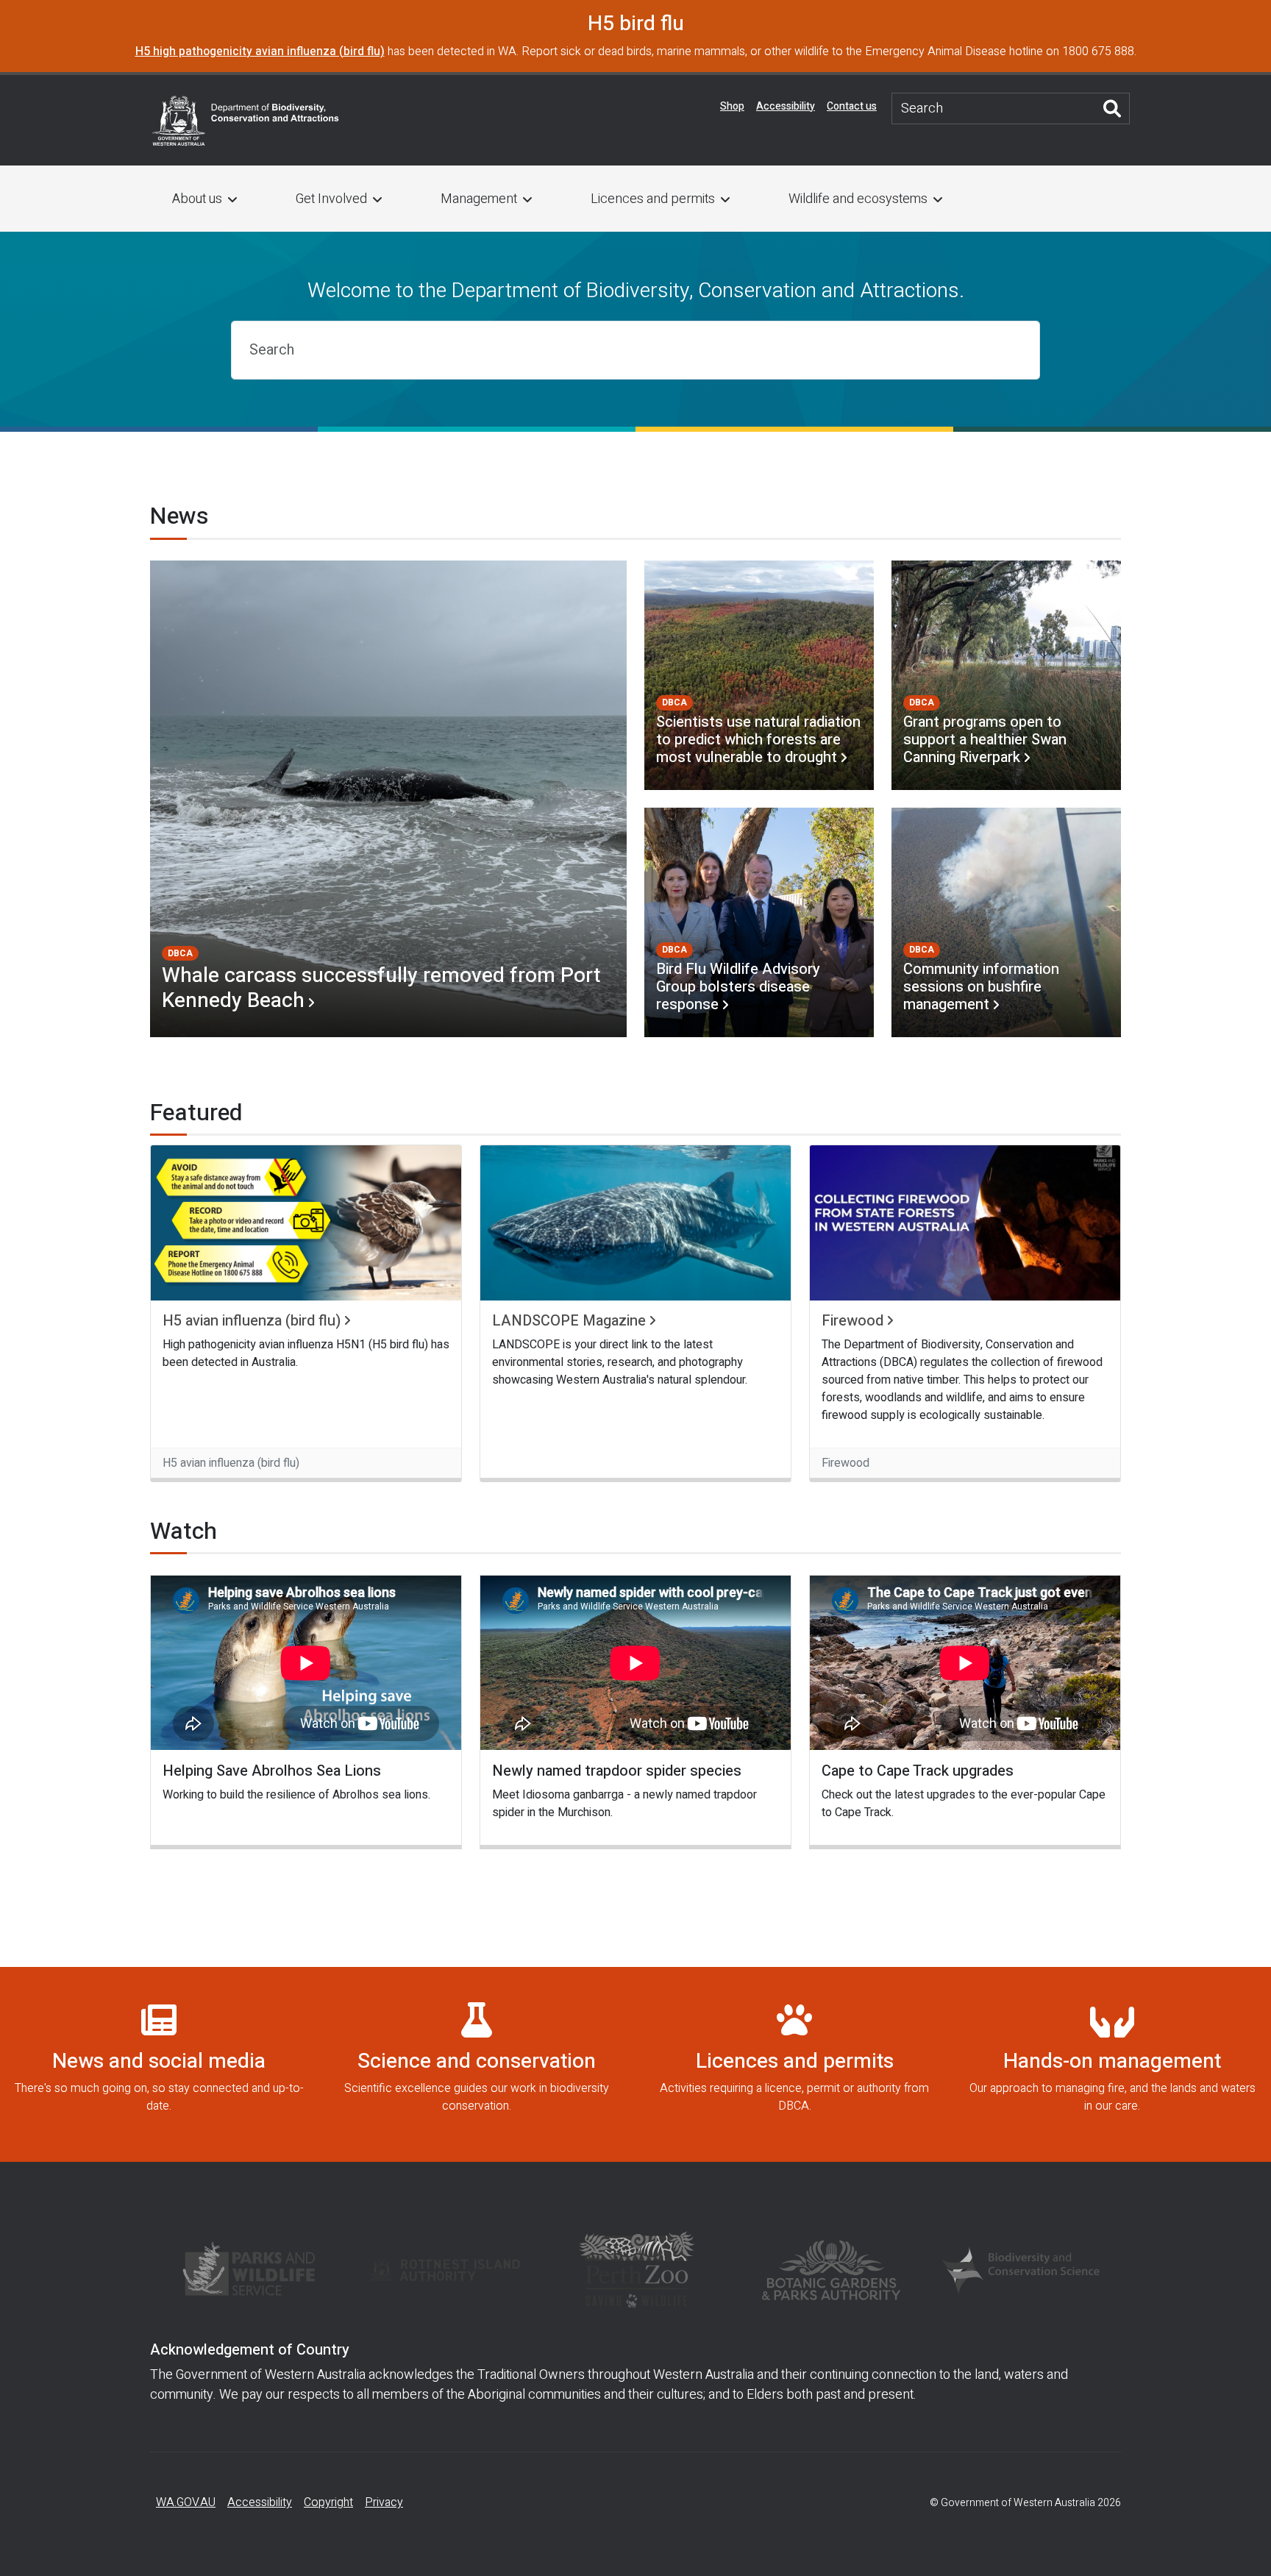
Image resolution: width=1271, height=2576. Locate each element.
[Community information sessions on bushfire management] (1006, 922)
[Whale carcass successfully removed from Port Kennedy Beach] (388, 799)
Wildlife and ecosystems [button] (858, 199)
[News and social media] (159, 2065)
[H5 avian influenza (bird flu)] (306, 1223)
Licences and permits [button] (653, 199)
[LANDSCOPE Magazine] (635, 1223)
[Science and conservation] (477, 2065)
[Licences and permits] (794, 2065)
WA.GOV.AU (186, 2502)
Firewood (852, 1321)
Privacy (384, 2502)
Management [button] (479, 199)
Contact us (852, 106)
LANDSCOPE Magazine (569, 1321)
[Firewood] (965, 1223)
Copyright (328, 2502)
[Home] (246, 119)
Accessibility (786, 106)
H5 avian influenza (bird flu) (252, 1321)
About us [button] (197, 199)
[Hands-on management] (1112, 2065)
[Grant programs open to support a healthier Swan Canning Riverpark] (1006, 675)
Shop (732, 106)
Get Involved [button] (331, 199)
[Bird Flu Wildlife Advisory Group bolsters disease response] (759, 922)
